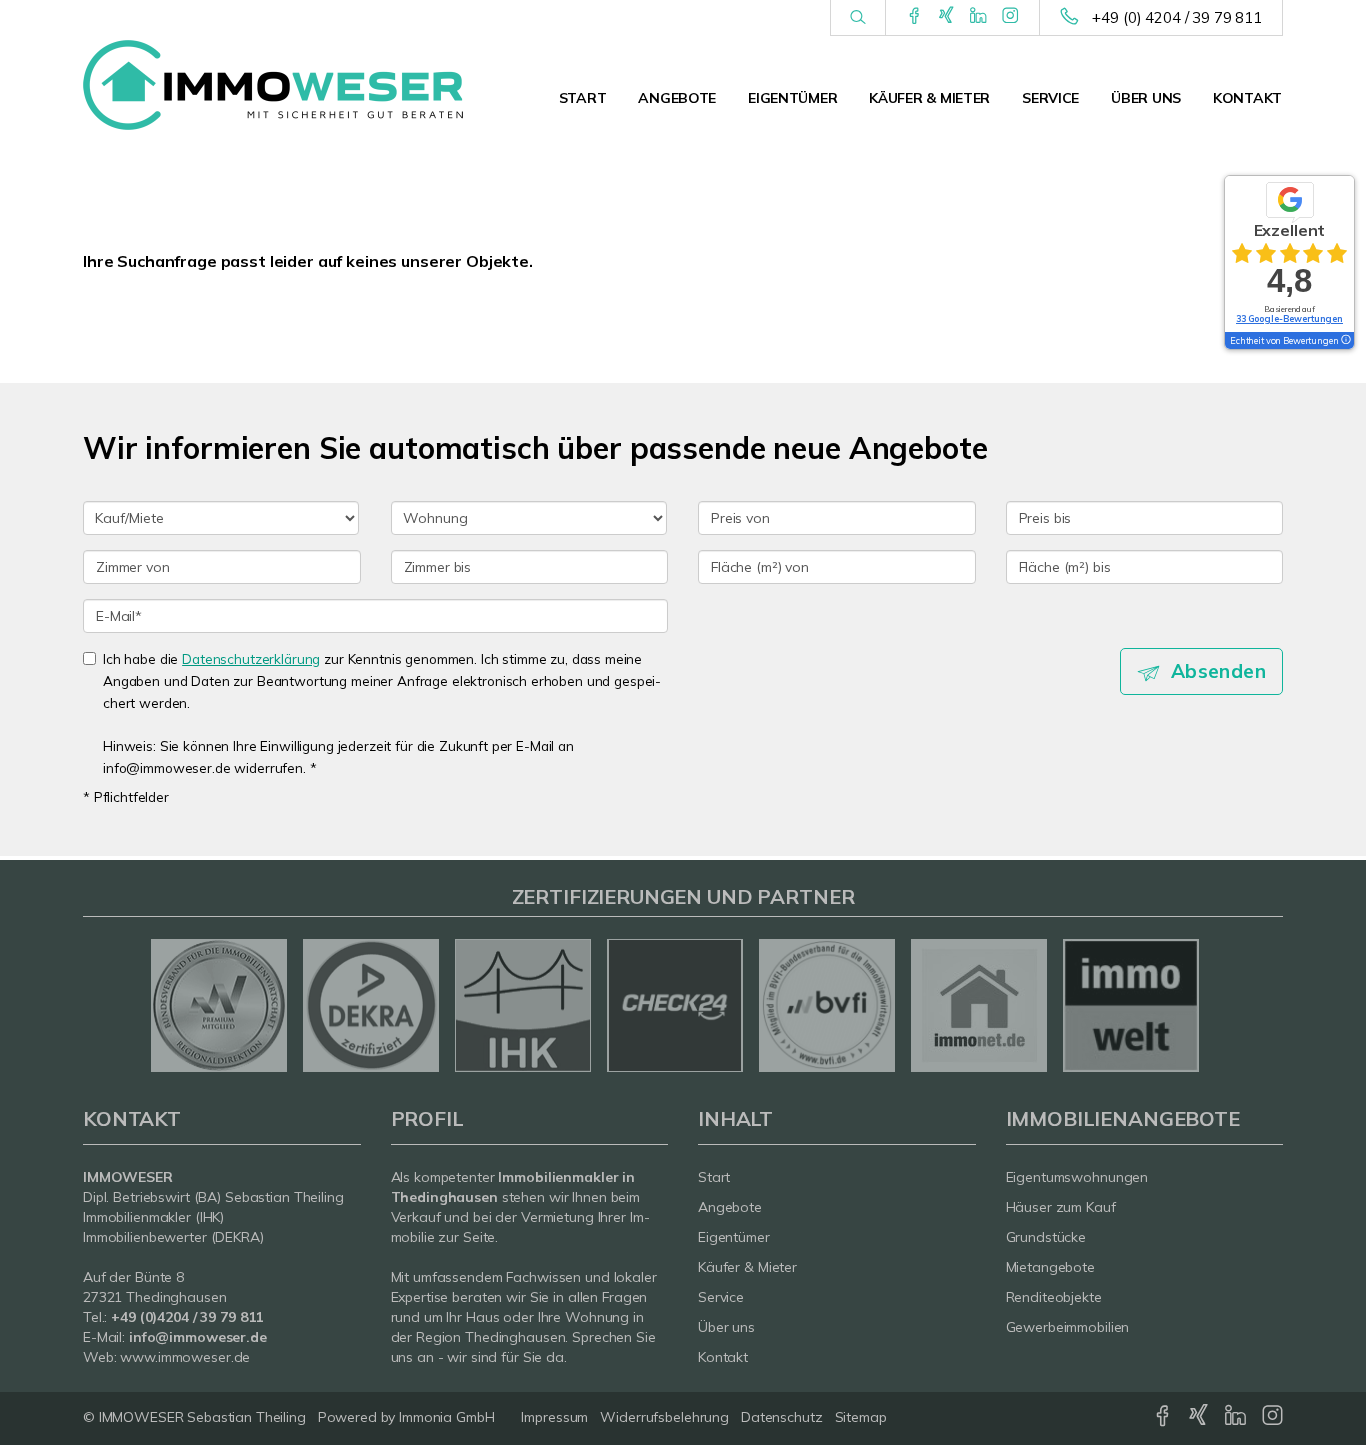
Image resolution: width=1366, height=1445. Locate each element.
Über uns (1146, 98)
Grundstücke (1046, 1237)
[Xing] (946, 17)
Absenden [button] (1218, 671)
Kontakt (1247, 98)
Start (583, 98)
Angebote (677, 98)
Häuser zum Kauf (1061, 1207)
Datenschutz (782, 1417)
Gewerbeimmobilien (1068, 1327)
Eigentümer (792, 98)
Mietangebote (1051, 1267)
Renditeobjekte (1054, 1297)
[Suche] (857, 18)
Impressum (554, 1417)
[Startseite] (273, 85)
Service (1050, 98)
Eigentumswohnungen (1077, 1177)
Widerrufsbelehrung (664, 1417)
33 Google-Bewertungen (1289, 318)
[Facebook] (914, 17)
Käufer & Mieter (929, 98)
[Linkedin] (978, 17)
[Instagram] (1010, 17)
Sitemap (861, 1417)
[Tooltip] (1345, 341)
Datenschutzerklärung (251, 658)
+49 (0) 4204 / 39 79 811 (1177, 17)
